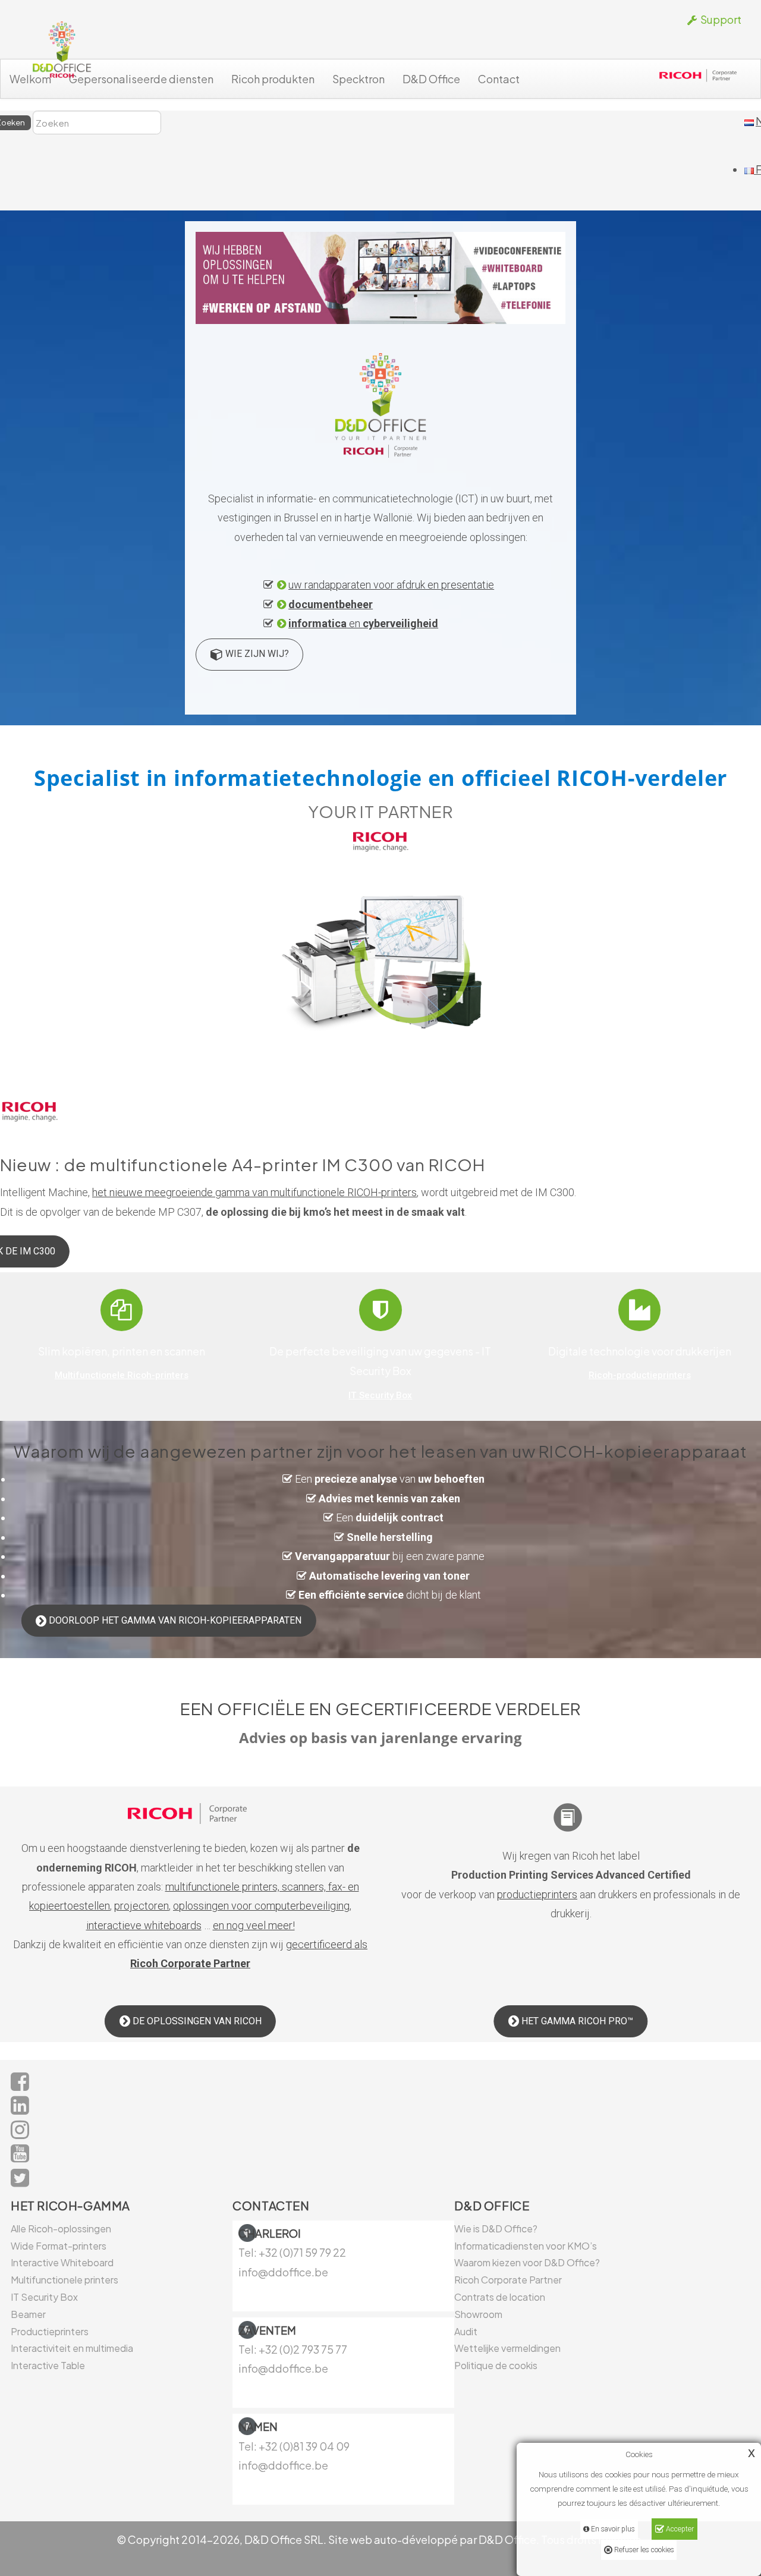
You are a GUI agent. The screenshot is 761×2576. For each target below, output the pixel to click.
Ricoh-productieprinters (640, 1375)
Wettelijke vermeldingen (507, 2348)
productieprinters (537, 1894)
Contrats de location (500, 2297)
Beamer (28, 2314)
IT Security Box (380, 1395)
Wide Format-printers (59, 2246)
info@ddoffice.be (283, 2368)
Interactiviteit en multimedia (72, 2348)
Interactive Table (48, 2365)
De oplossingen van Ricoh (196, 2021)
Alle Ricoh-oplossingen (61, 2229)
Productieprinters (50, 2331)
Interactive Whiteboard (62, 2262)
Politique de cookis (496, 2365)
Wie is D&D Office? (496, 2229)
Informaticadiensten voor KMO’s (526, 2246)
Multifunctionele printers (65, 2280)
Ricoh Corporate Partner (508, 2280)
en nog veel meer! (254, 1925)
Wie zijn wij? (256, 654)
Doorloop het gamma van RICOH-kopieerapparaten (174, 1620)
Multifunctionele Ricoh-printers (122, 1375)
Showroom (478, 2314)
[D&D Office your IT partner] (61, 50)
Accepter (679, 2529)
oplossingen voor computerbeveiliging (261, 1906)
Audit (466, 2331)
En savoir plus (612, 2529)
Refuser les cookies (643, 2550)
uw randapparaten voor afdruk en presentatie (391, 585)
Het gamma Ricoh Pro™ (576, 2021)
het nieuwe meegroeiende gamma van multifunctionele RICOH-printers (254, 1192)
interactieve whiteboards (144, 1925)
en (363, 623)
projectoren (141, 1906)
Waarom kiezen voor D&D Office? (527, 2262)
